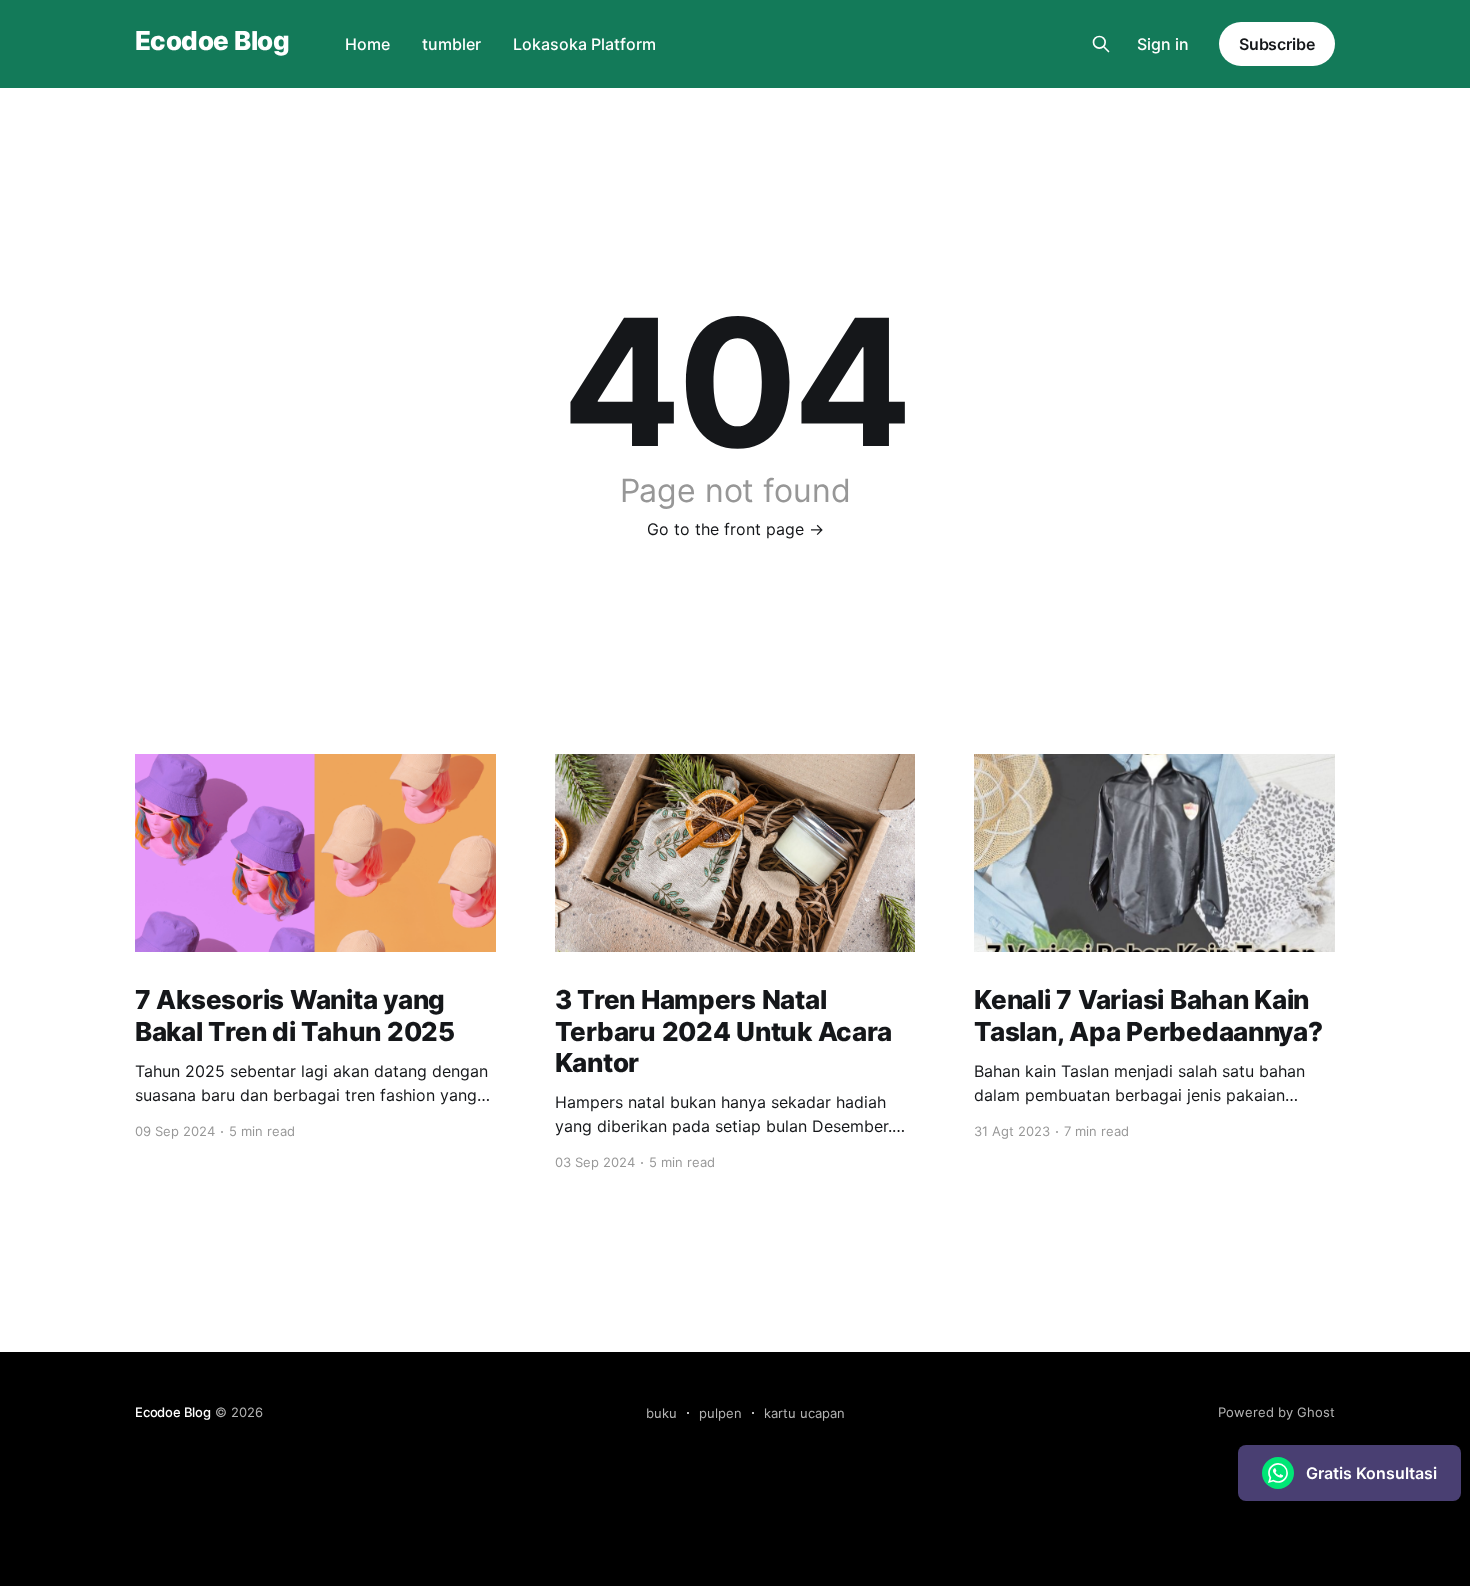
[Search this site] (1101, 44)
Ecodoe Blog (212, 41)
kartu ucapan (804, 1413)
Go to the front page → (735, 529)
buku (661, 1413)
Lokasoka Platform (584, 44)
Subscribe (1277, 44)
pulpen (720, 1413)
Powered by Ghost (1276, 1412)
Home (367, 44)
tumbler (451, 44)
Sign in (1163, 44)
